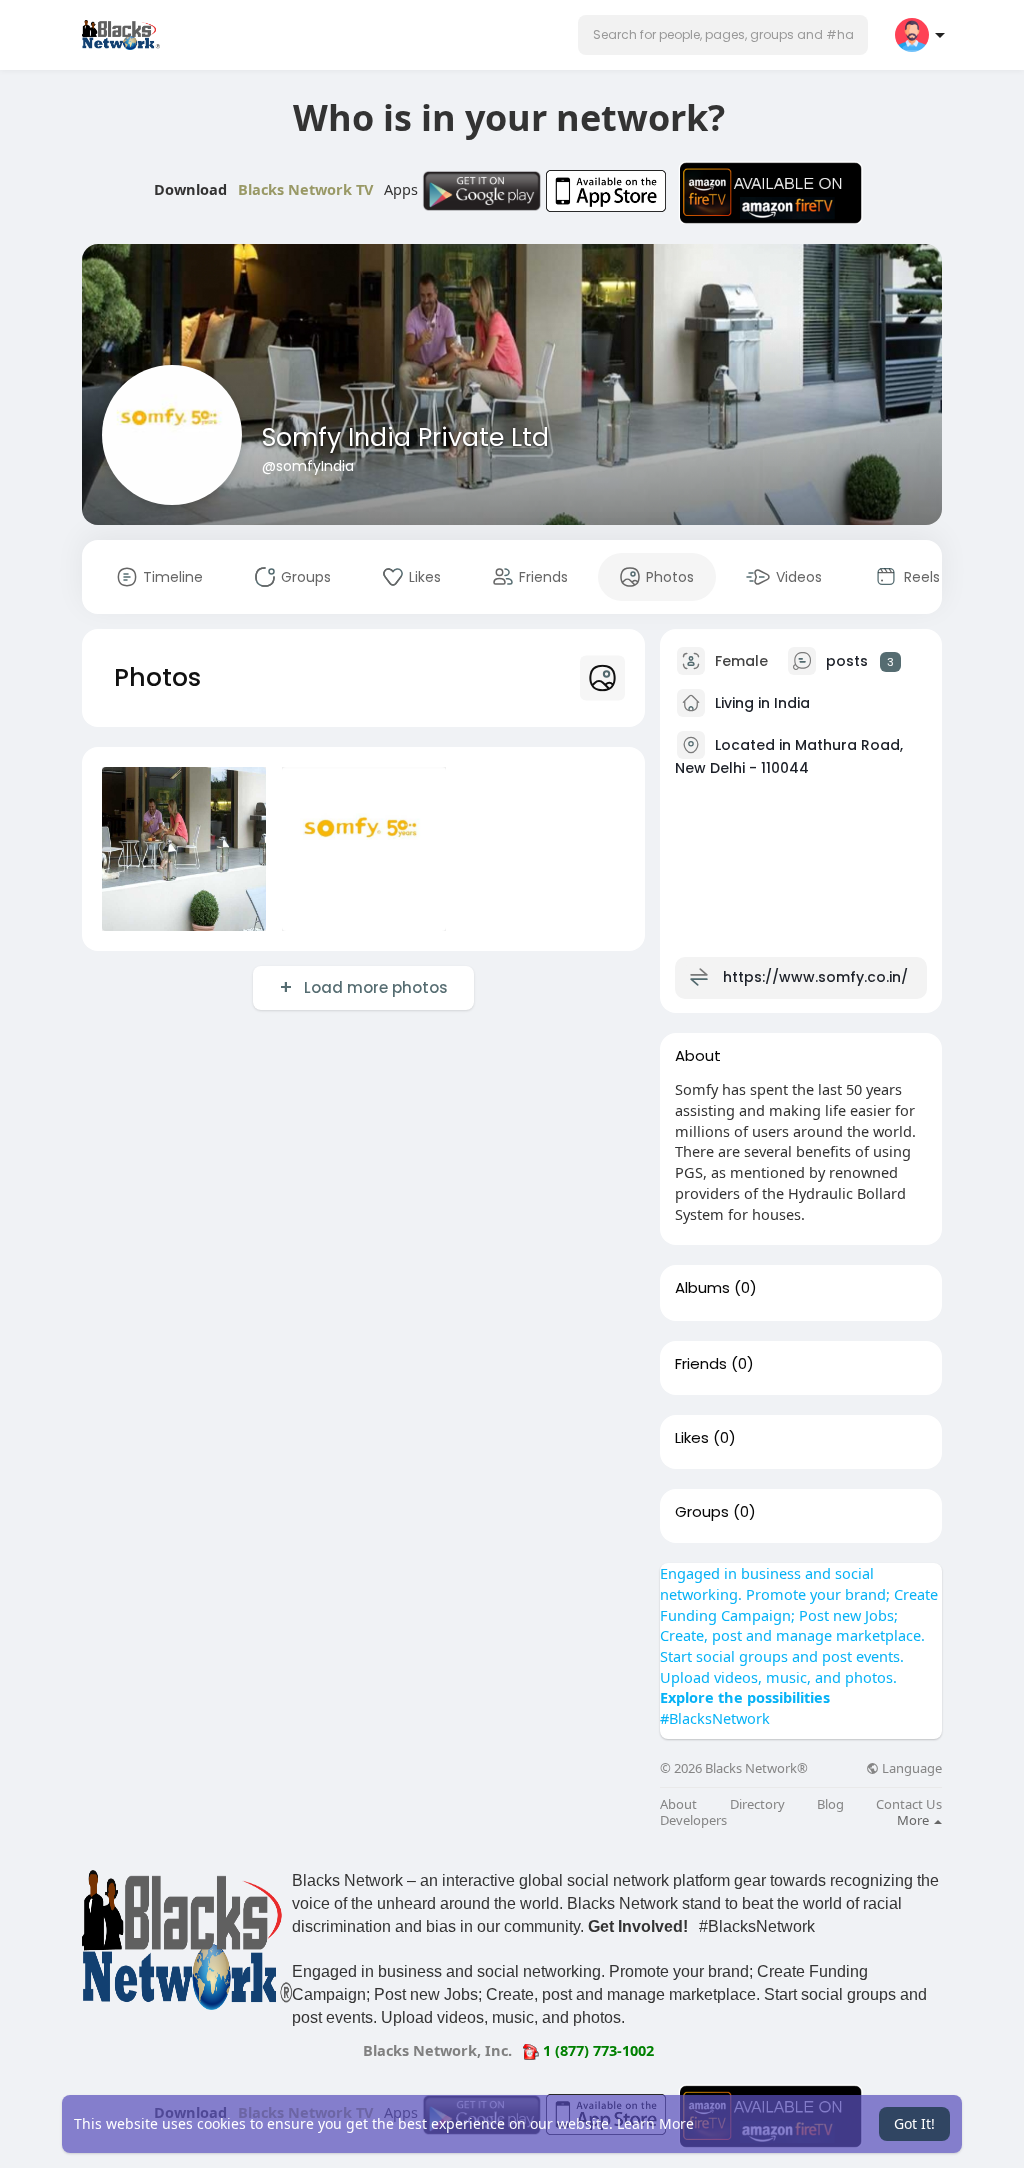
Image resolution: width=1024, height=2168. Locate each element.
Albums (702, 1288)
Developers (693, 1820)
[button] (723, 35)
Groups (702, 1512)
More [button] (914, 1820)
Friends (701, 1364)
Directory (757, 1804)
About (678, 1804)
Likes (692, 1438)
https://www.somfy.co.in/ (815, 977)
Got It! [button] (914, 2123)
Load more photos (376, 987)
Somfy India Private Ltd (405, 437)
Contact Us (909, 1804)
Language (910, 1768)
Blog (830, 1804)
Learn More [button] (655, 2123)
